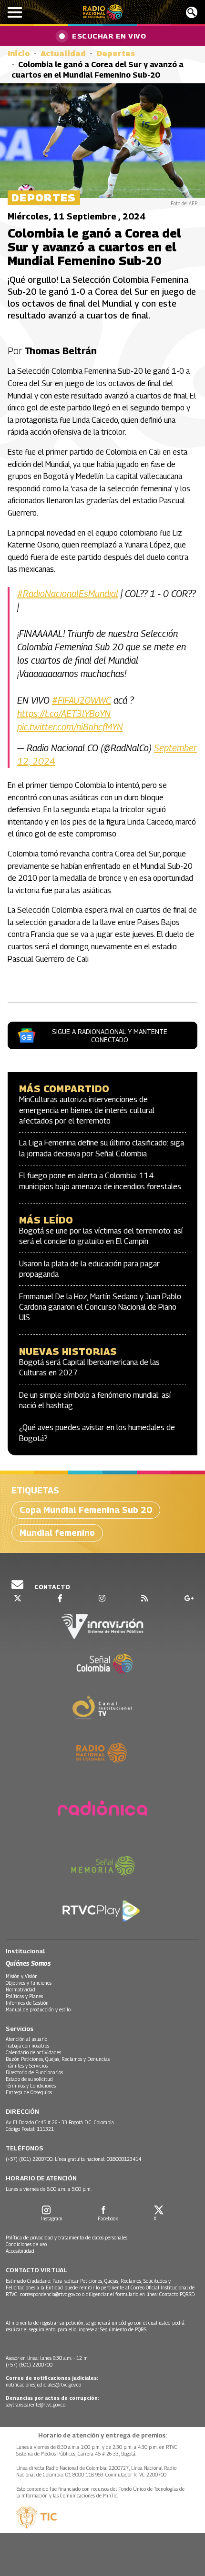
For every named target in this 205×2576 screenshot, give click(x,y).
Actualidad (63, 54)
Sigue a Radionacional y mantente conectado (110, 1035)
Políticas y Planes (24, 1996)
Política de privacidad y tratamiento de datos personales (67, 2238)
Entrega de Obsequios (29, 2092)
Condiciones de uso (26, 2244)
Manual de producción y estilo (38, 2009)
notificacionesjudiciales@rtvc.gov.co (43, 2385)
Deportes (116, 54)
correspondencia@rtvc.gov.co (50, 2294)
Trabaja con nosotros (27, 2046)
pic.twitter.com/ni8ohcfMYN (70, 727)
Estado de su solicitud (29, 2079)
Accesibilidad (20, 2251)
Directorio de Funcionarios (34, 2072)
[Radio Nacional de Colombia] (103, 12)
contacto (51, 1587)
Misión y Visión (22, 1976)
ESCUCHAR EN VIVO (109, 36)
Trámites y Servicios (27, 2066)
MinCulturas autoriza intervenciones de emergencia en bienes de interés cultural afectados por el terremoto (87, 1110)
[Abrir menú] (15, 12)
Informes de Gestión (27, 2003)
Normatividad (20, 1989)
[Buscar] (192, 12)
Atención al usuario (26, 2039)
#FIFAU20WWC (82, 700)
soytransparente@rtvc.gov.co (36, 2405)
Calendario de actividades (33, 2052)
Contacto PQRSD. (178, 2294)
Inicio (19, 54)
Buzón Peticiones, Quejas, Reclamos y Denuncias (58, 2059)
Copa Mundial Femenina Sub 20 (86, 1510)
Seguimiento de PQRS (123, 2329)
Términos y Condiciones (31, 2086)
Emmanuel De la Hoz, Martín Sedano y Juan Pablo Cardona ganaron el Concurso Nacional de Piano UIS (100, 1307)
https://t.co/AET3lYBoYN (64, 714)
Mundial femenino (57, 1533)
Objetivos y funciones (29, 1983)
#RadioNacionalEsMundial (68, 594)
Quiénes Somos (28, 1963)
